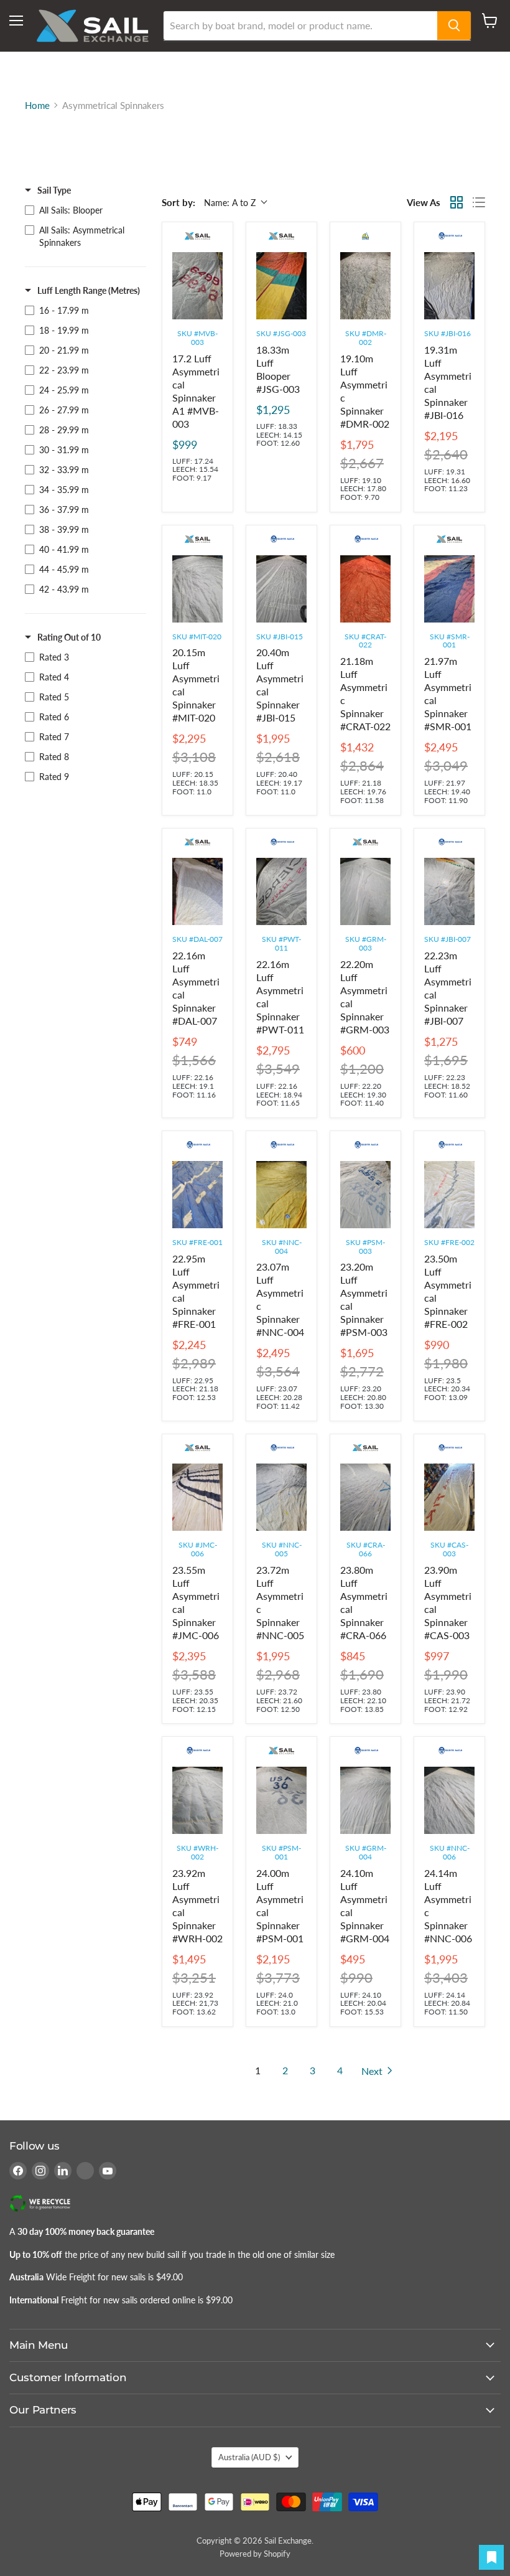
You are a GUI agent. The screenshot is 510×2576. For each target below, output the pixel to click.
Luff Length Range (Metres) (89, 290)
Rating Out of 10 (69, 637)
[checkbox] (82, 210)
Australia (249, 2457)
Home (37, 106)
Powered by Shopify (255, 2554)
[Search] (454, 26)
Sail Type (54, 190)
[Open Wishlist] (491, 2557)
